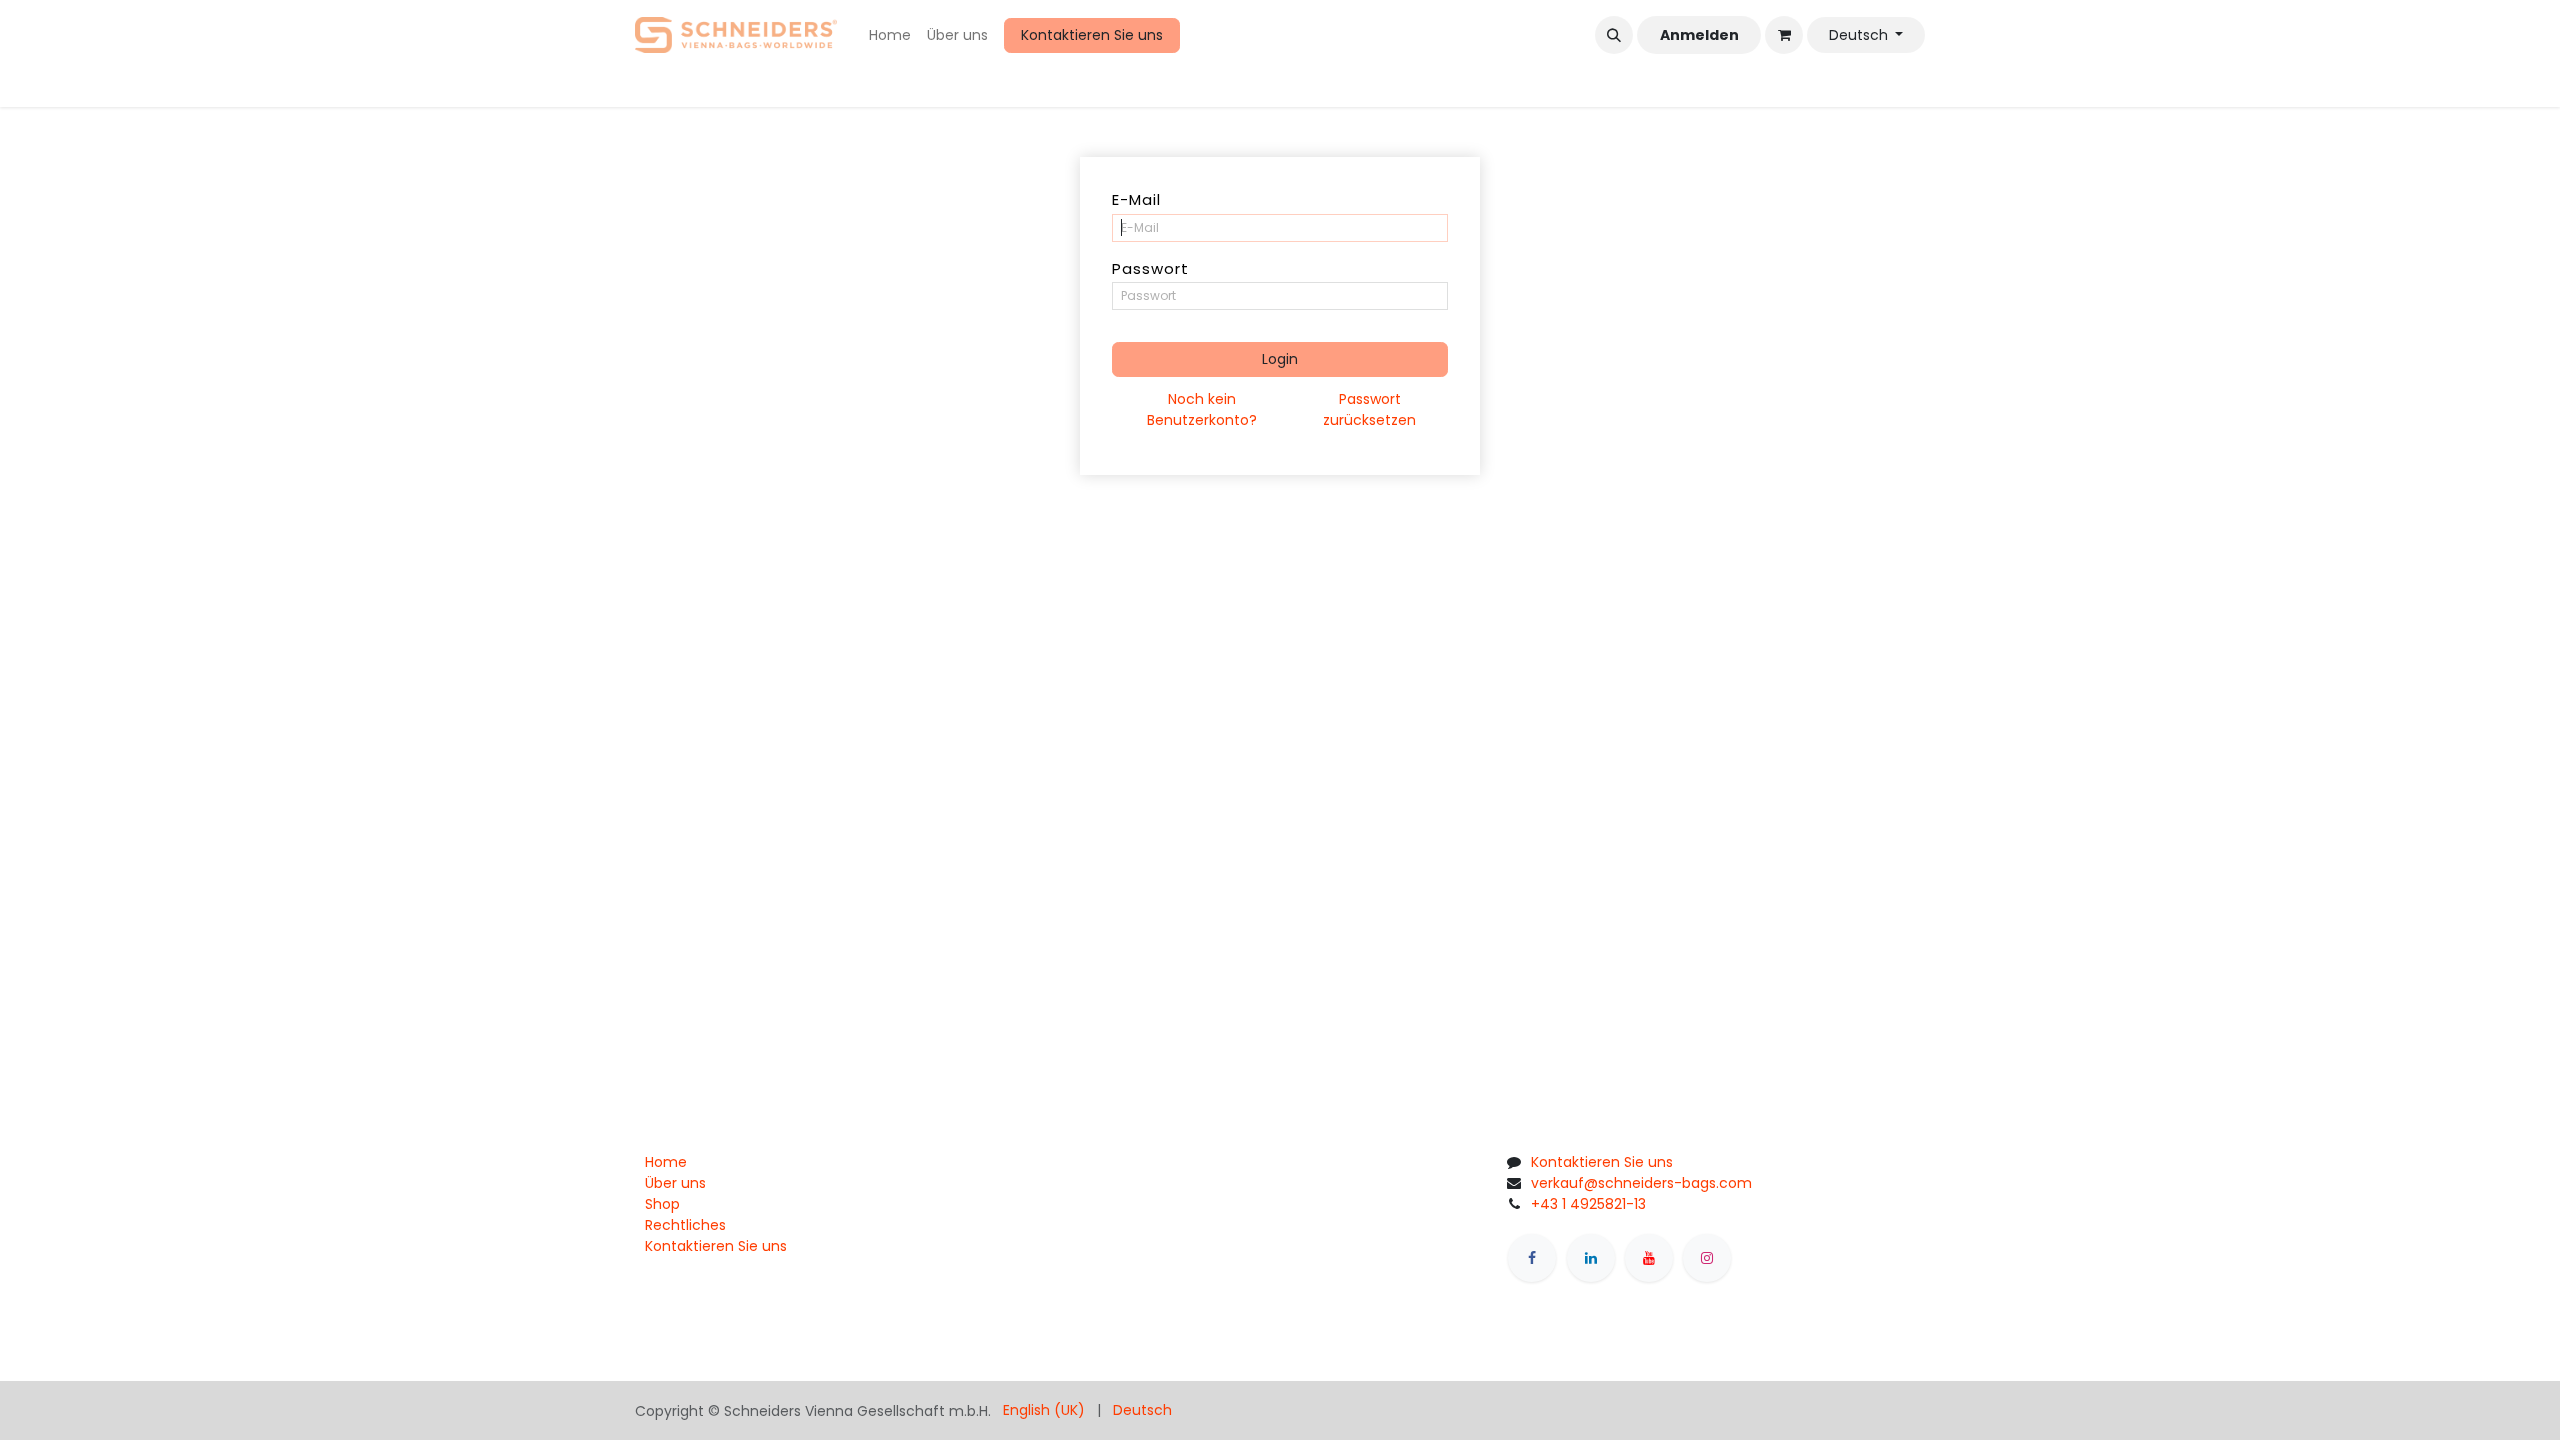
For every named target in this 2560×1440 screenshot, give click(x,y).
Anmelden (1699, 35)
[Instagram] (1707, 1258)
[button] (1614, 35)
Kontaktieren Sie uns (1092, 35)
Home (666, 1162)
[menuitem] (890, 35)
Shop (662, 1204)
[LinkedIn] (1591, 1258)
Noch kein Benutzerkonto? (1202, 409)
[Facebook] (1532, 1258)
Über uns (675, 1183)
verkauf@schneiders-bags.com (1641, 1183)
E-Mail (1136, 199)
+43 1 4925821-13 (1588, 1204)
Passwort (1150, 268)
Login (1280, 359)
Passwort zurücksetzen (1369, 409)
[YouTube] (1649, 1258)
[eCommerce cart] (1784, 35)
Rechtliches (685, 1225)
